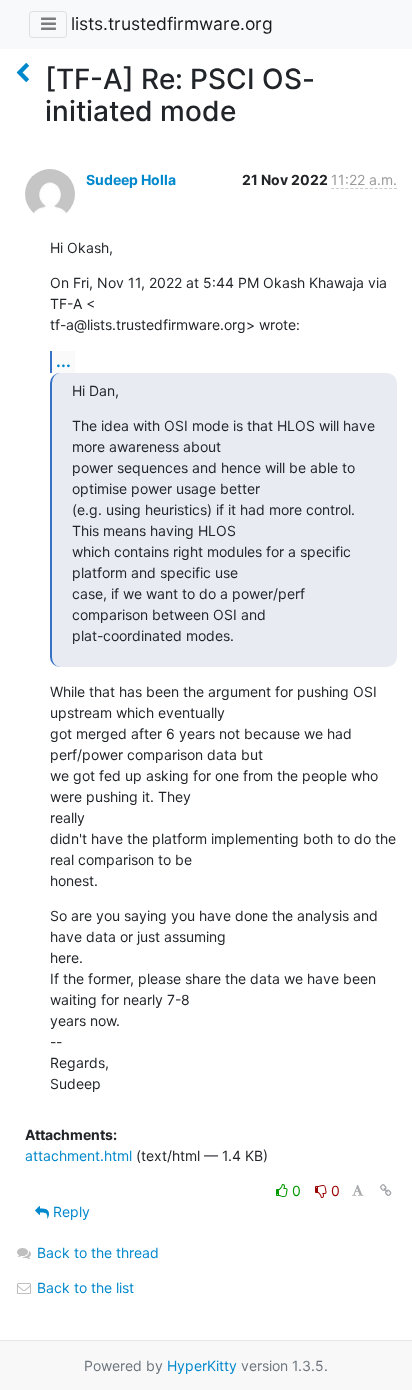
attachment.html (78, 1155)
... (63, 361)
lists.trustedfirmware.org (172, 23)
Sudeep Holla (131, 179)
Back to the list (83, 1287)
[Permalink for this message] (386, 1190)
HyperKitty (202, 1365)
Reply (69, 1211)
